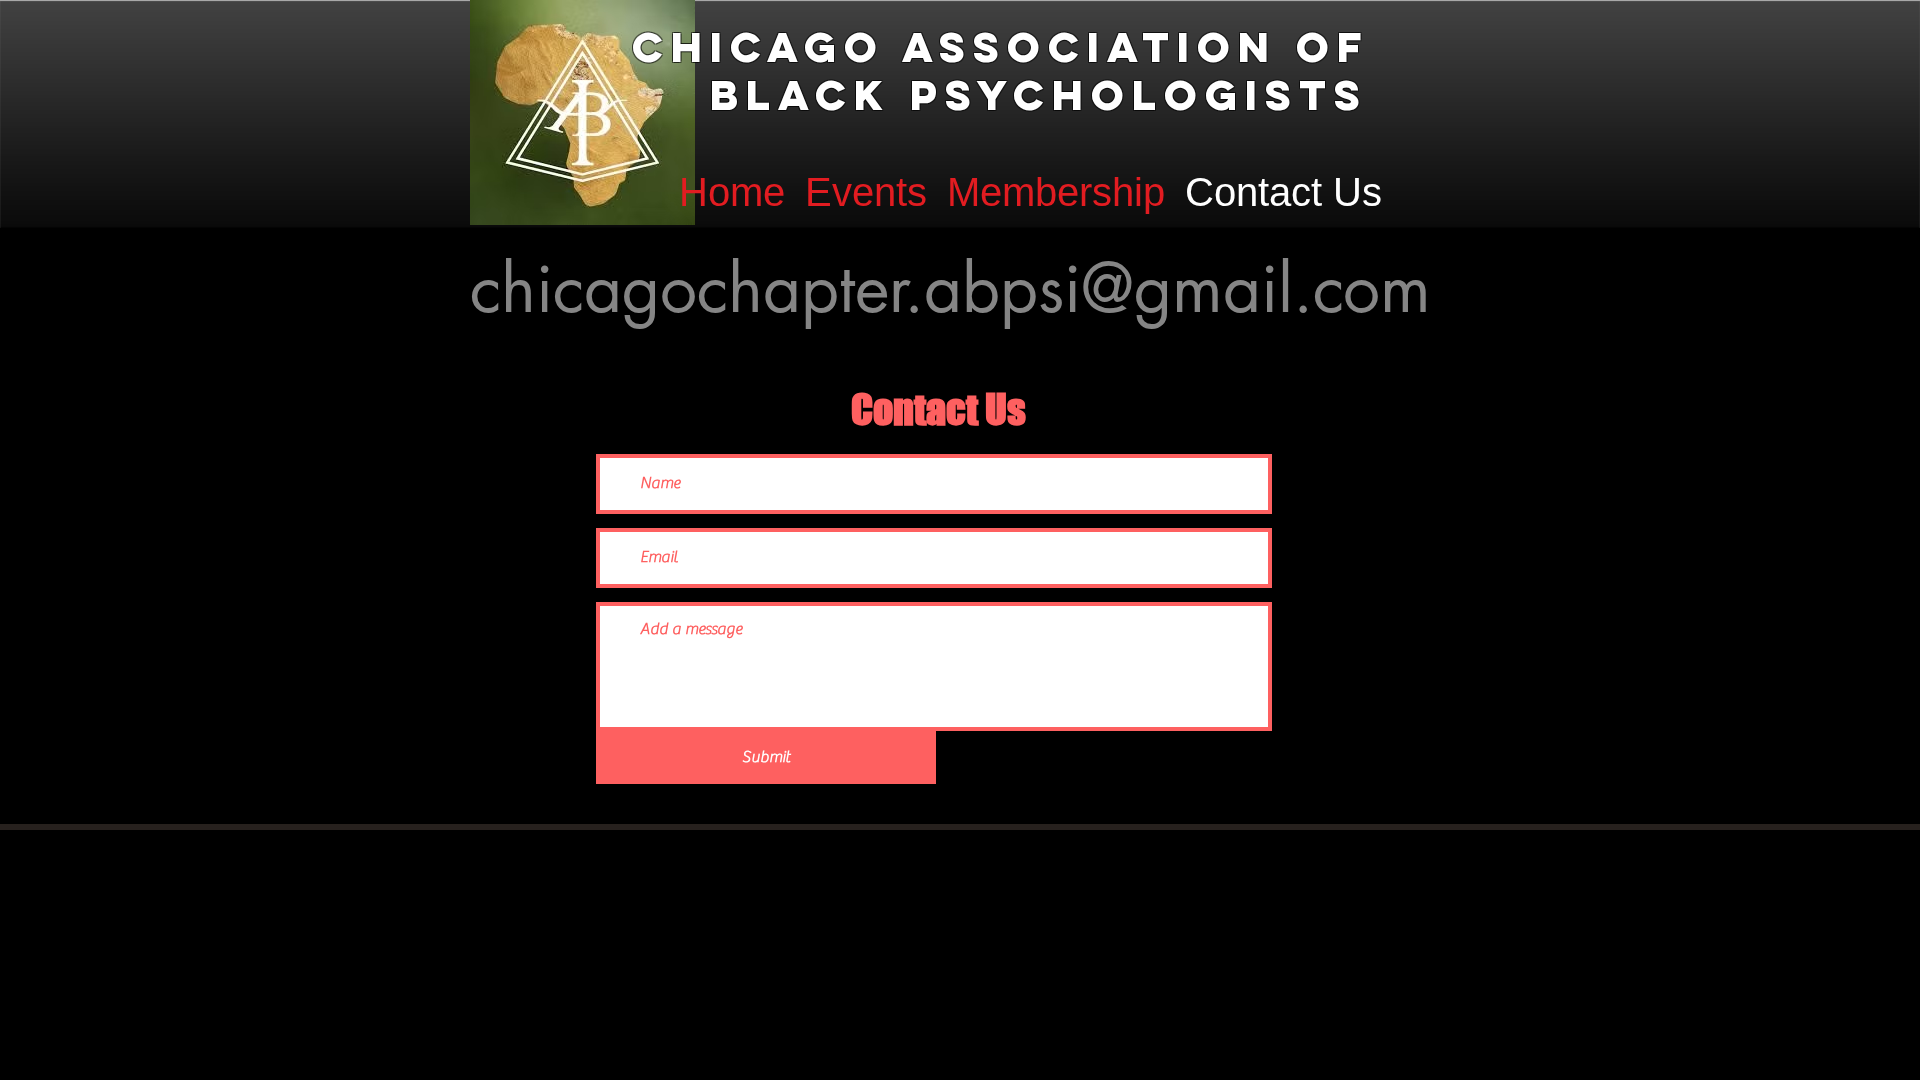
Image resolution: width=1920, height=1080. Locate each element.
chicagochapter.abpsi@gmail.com (950, 288)
